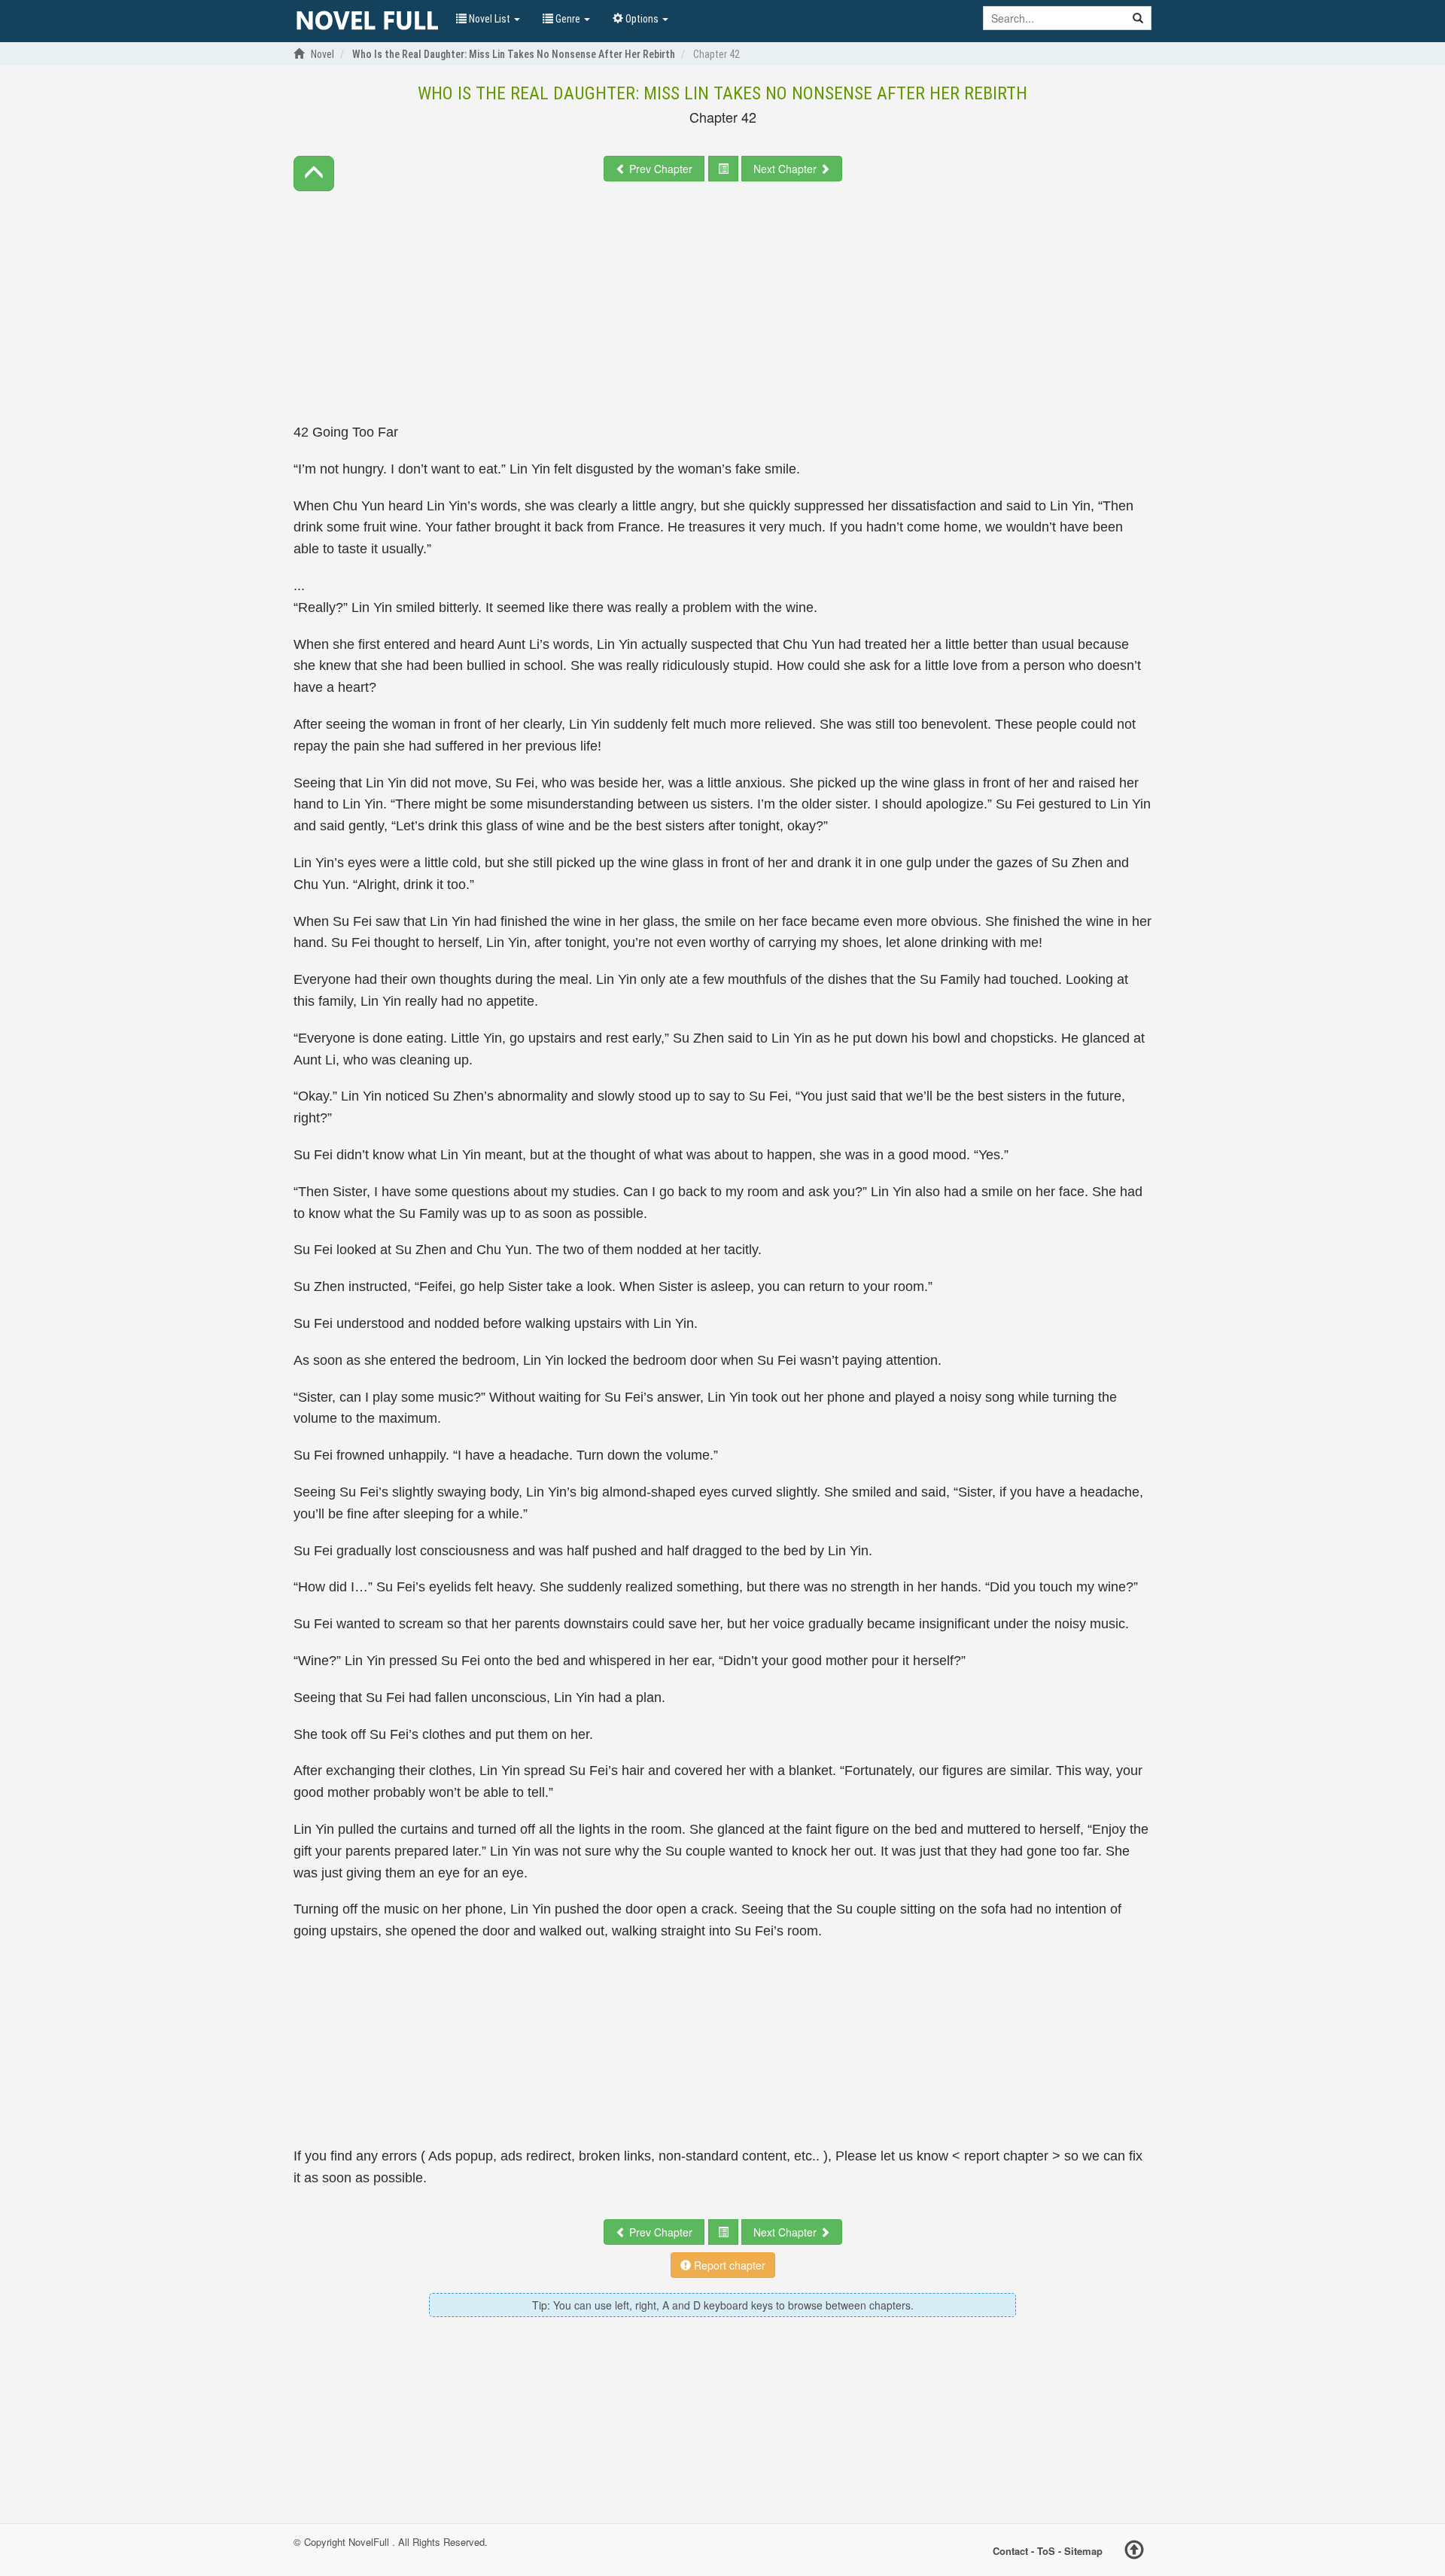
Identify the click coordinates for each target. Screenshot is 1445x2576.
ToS (1046, 2550)
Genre (568, 19)
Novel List (490, 19)
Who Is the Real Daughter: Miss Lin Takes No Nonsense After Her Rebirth (722, 93)
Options (642, 19)
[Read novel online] (367, 21)
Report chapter (728, 2265)
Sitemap (1083, 2550)
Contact (1010, 2550)
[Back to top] (1134, 2552)
